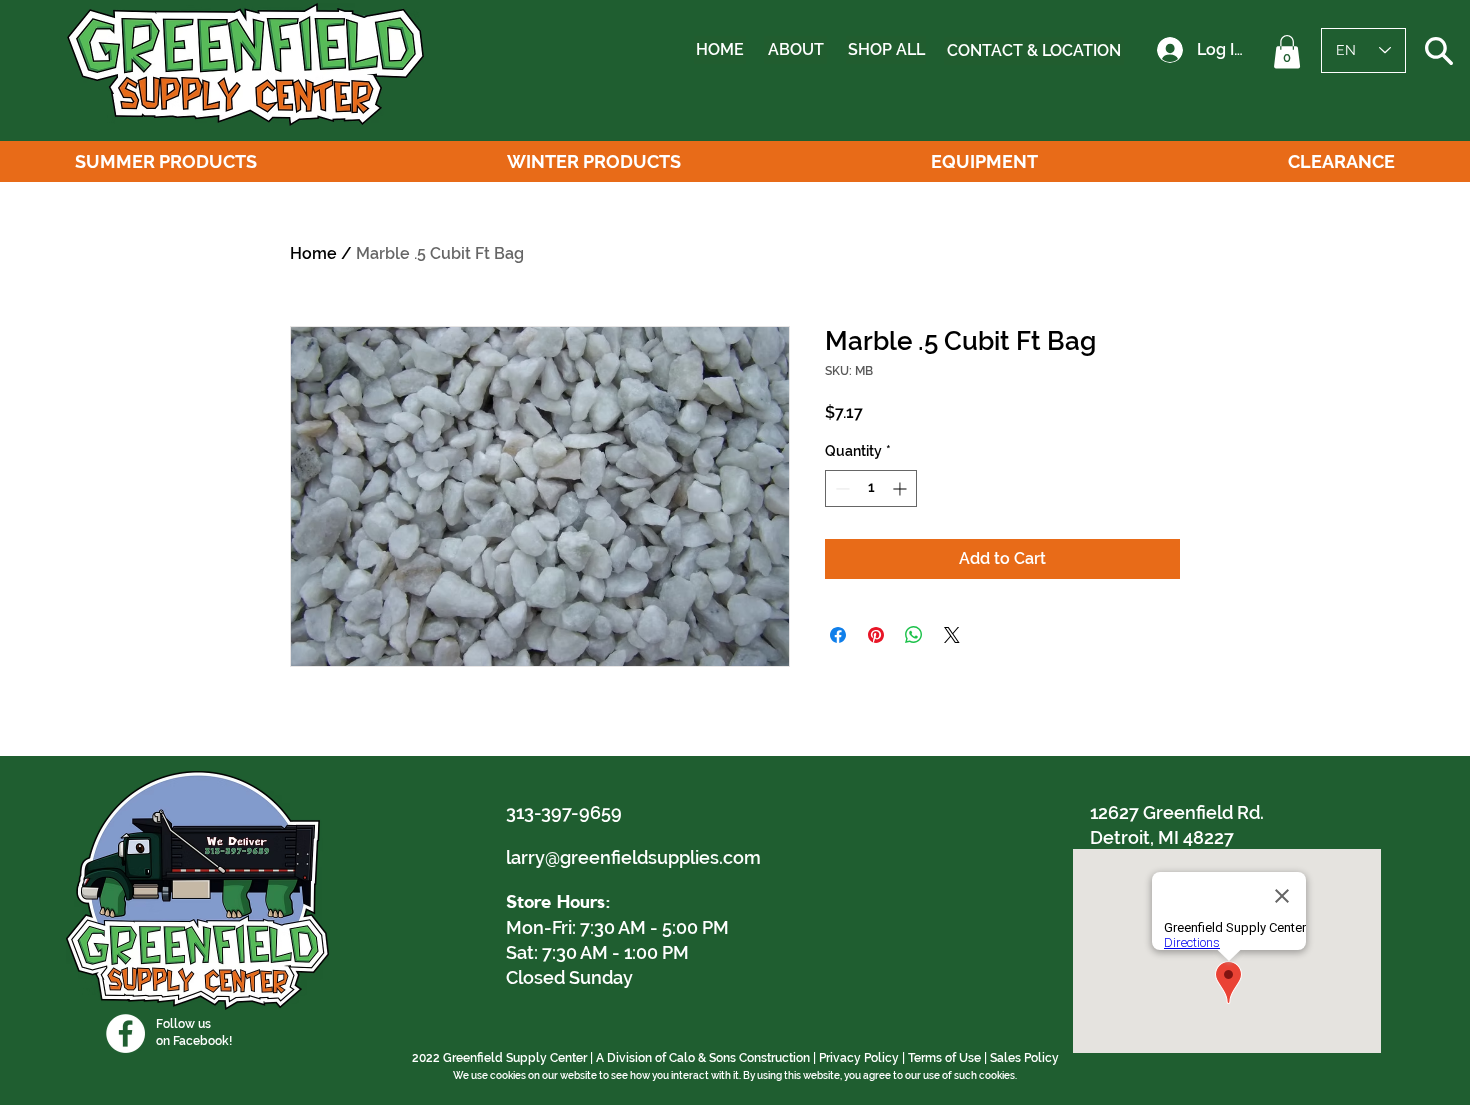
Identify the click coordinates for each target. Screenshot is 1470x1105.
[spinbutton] (871, 488)
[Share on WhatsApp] (914, 635)
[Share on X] (952, 635)
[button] (1287, 51)
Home (313, 253)
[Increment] (901, 488)
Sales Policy (1024, 1058)
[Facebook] (125, 1033)
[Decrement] (840, 488)
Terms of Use (944, 1058)
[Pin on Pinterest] (876, 635)
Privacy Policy (859, 1058)
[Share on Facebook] (838, 635)
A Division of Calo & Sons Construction (703, 1058)
